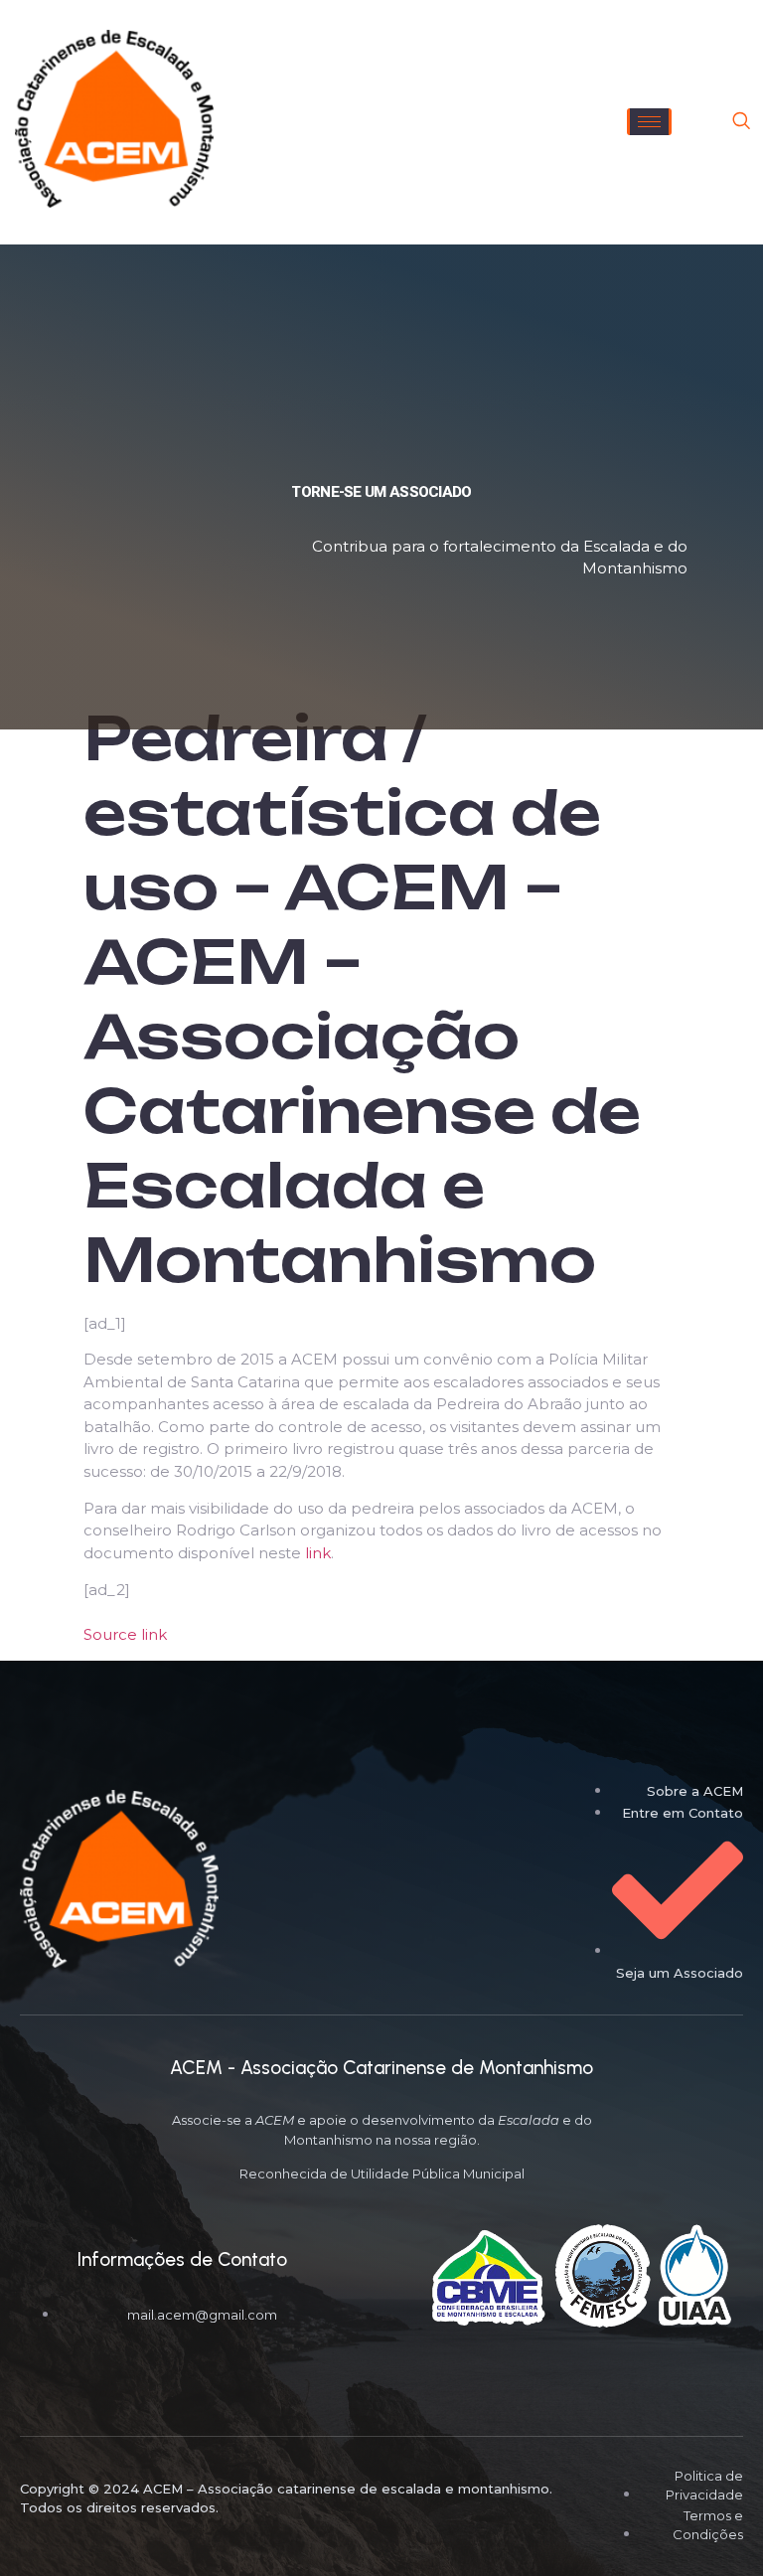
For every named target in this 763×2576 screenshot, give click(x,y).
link (318, 1553)
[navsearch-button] (741, 122)
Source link (125, 1634)
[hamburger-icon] (649, 122)
